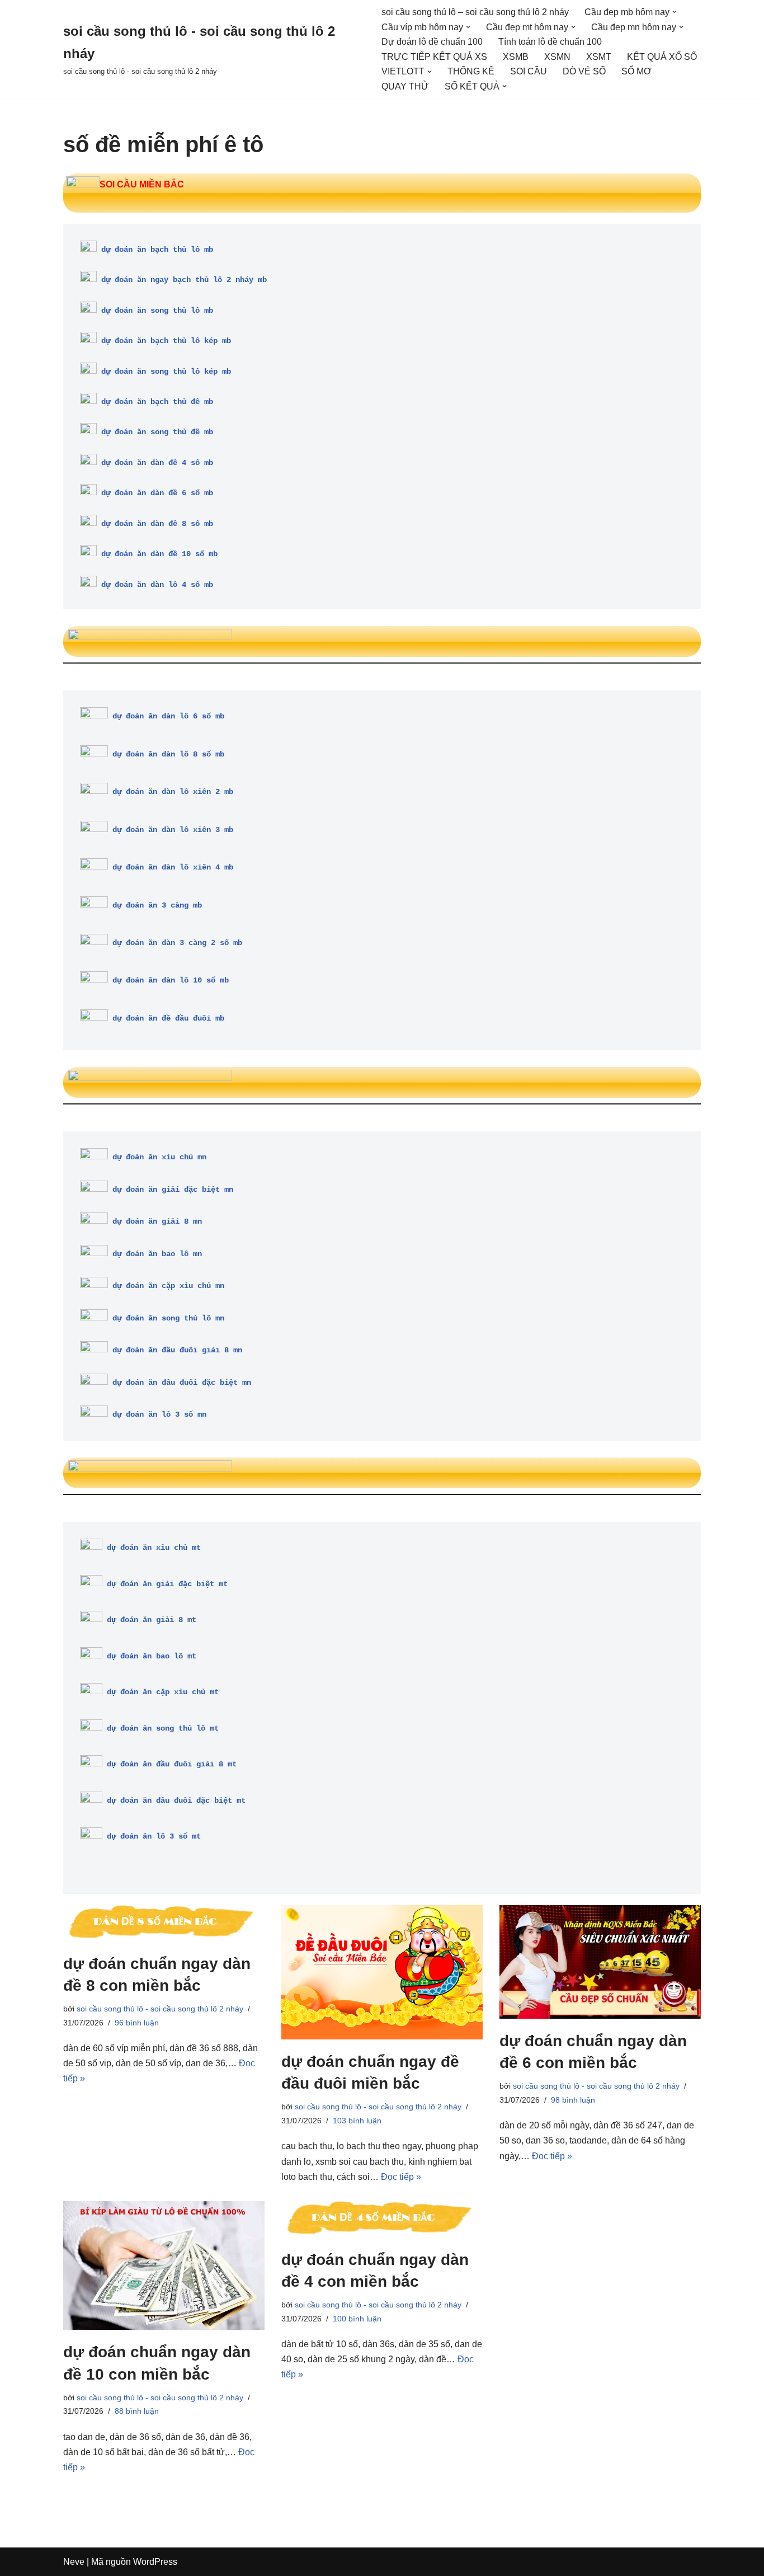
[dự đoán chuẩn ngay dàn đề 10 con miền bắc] (164, 2265)
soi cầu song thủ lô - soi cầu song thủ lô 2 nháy (160, 2009)
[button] (675, 12)
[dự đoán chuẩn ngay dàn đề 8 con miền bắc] (164, 1923)
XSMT (599, 57)
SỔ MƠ (636, 71)
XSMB (516, 57)
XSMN (557, 57)
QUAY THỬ (405, 86)
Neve (74, 2562)
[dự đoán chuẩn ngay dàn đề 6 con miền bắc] (600, 1962)
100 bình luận (357, 2319)
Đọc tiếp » (401, 2177)
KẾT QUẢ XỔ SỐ (662, 57)
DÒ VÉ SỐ (584, 71)
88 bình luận (137, 2411)
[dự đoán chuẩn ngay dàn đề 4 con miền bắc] (382, 2219)
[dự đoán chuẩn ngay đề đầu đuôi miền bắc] (382, 1972)
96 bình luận (137, 2023)
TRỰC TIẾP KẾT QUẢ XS (434, 57)
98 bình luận (573, 2100)
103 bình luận (357, 2121)
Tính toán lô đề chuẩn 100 (550, 42)
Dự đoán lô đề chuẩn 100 (432, 42)
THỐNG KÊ (471, 71)
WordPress (155, 2562)
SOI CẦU (529, 71)
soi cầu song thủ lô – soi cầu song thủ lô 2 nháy (475, 12)
